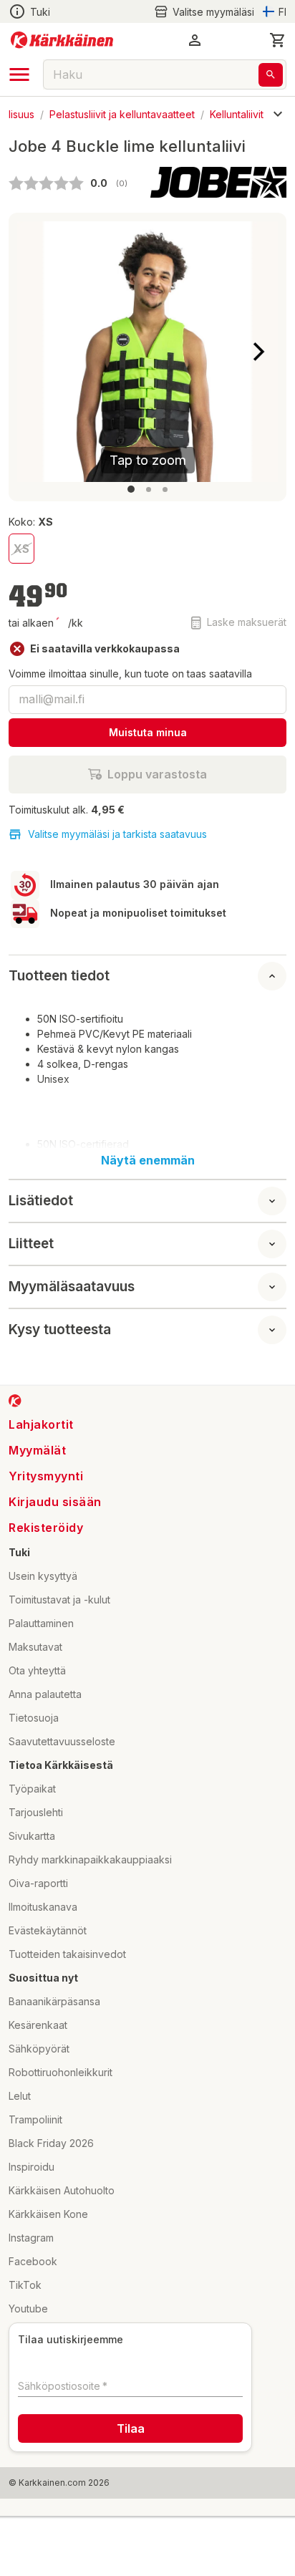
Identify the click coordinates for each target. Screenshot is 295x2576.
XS (21, 549)
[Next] (258, 352)
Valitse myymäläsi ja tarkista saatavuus (117, 834)
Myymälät (37, 1450)
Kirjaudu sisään (55, 1502)
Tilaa (131, 2428)
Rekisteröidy (46, 1528)
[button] (204, 12)
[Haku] (271, 75)
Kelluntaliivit (237, 114)
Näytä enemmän (148, 1160)
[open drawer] (19, 74)
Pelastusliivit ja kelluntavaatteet (122, 114)
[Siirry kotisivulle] (62, 40)
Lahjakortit (41, 1424)
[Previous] (37, 352)
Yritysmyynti (46, 1476)
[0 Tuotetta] (278, 40)
